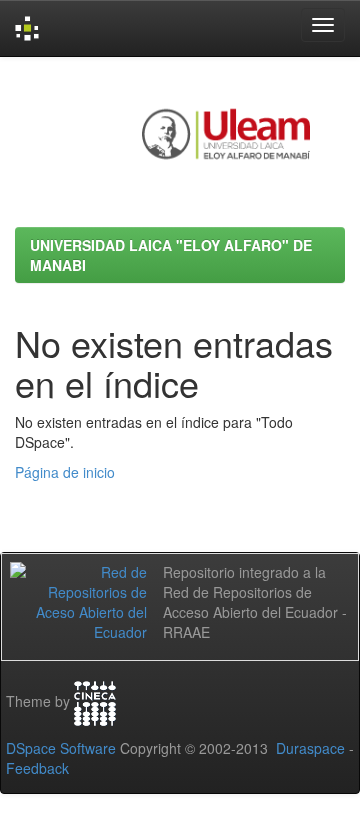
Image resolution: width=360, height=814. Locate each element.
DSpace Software (61, 748)
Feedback (37, 768)
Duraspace (310, 748)
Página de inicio (65, 472)
